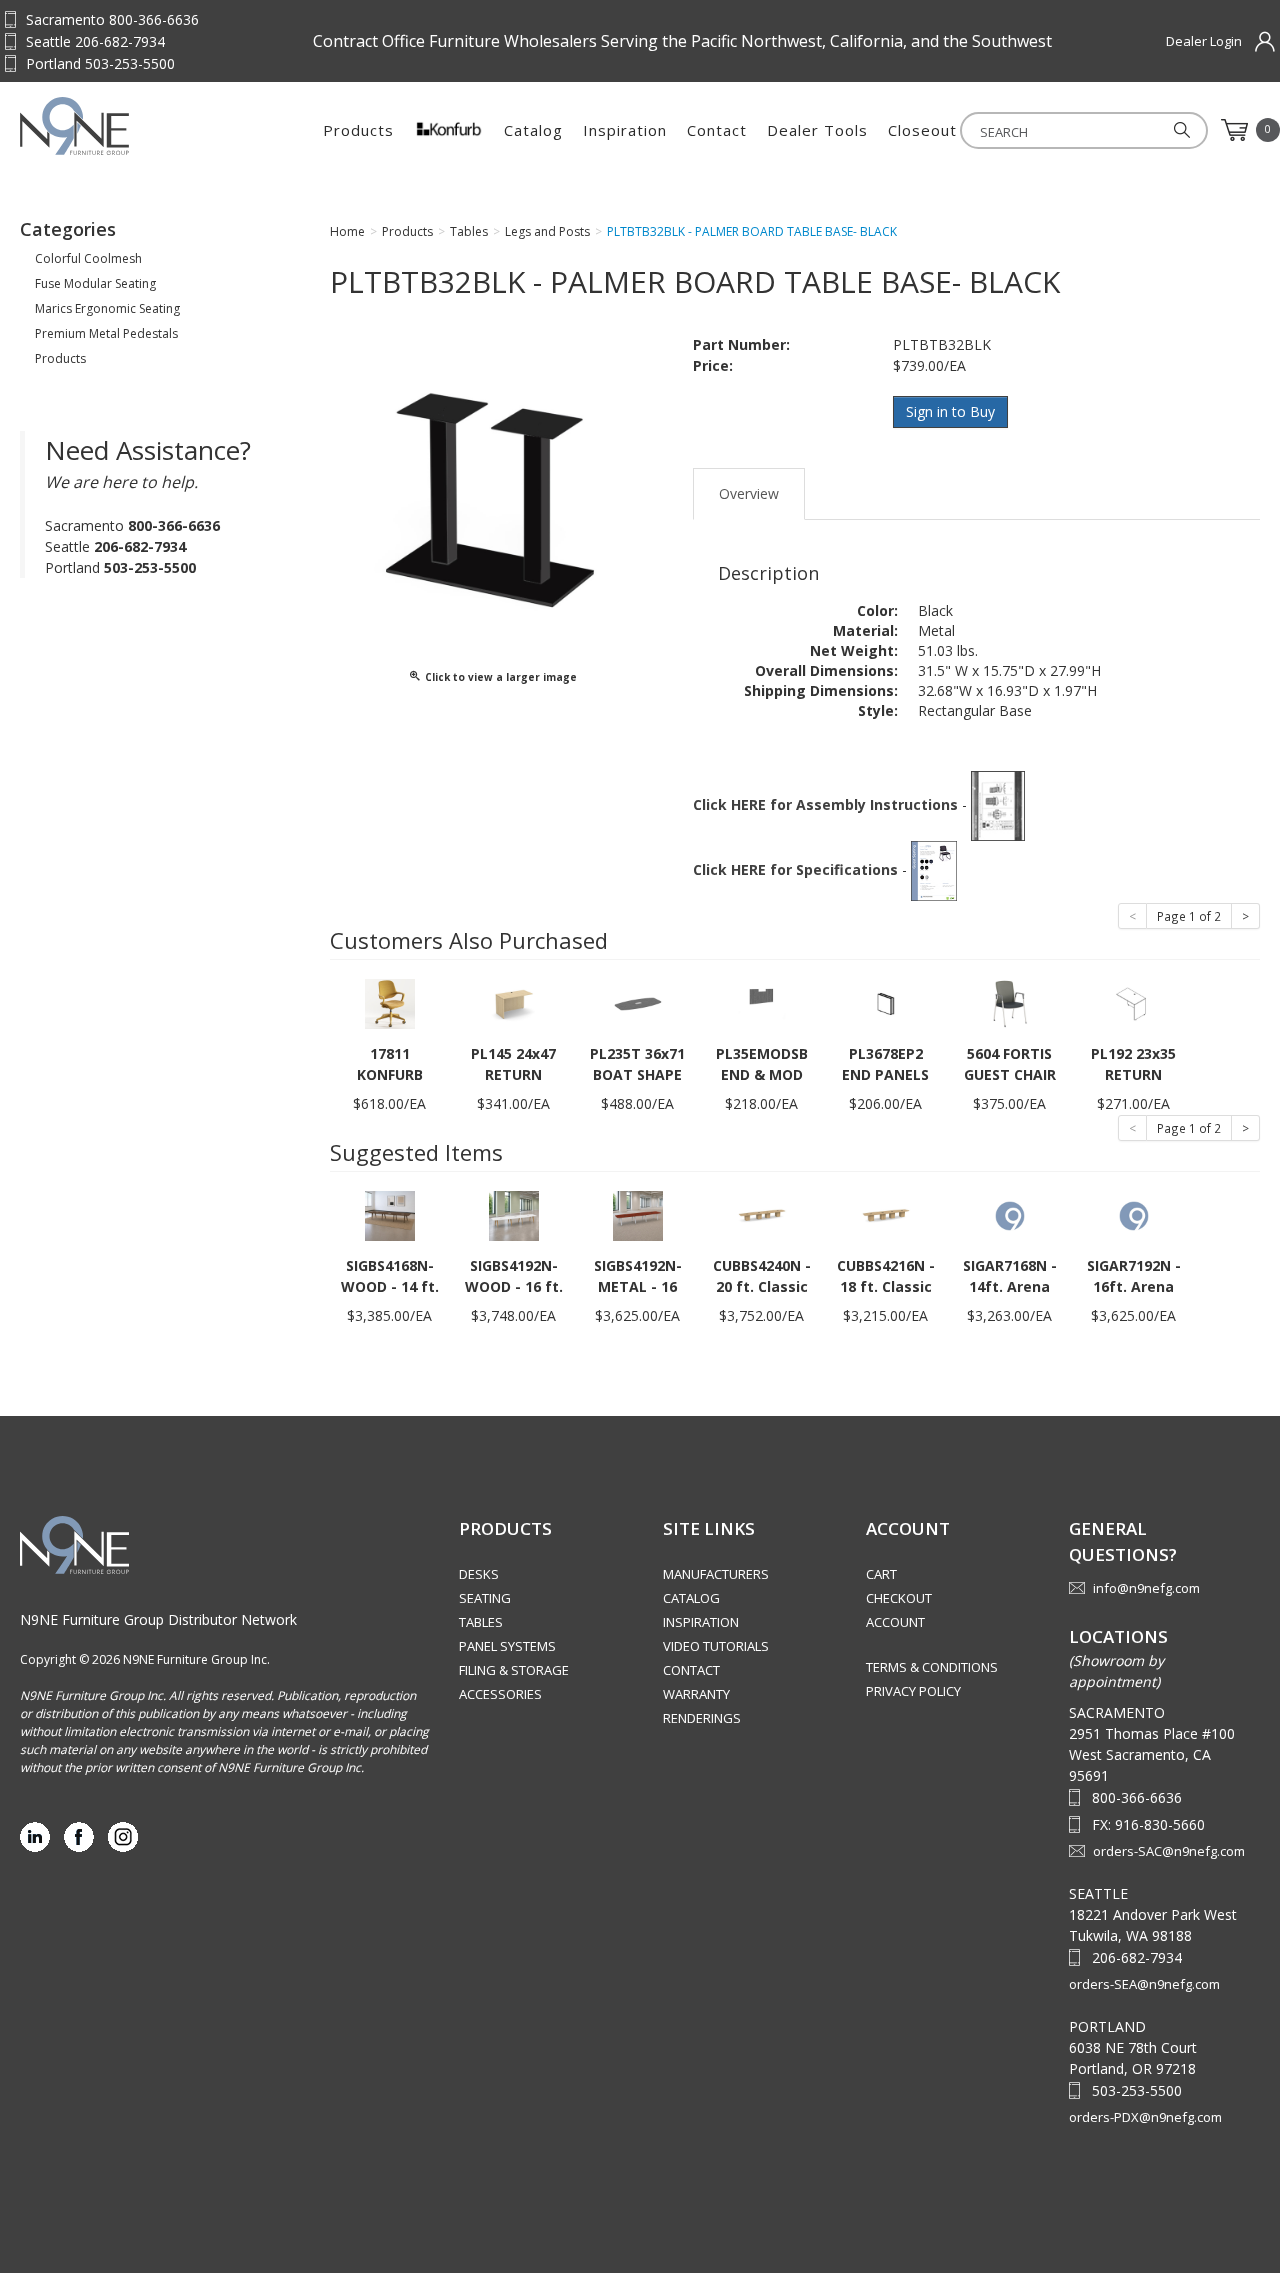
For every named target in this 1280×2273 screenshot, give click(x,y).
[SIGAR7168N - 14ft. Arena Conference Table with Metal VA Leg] (1010, 1214)
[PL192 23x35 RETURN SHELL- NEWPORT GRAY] (1134, 1002)
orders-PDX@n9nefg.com (1145, 2117)
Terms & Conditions (932, 1667)
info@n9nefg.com (1146, 1588)
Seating (485, 1598)
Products (358, 130)
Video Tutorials (716, 1646)
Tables (481, 1622)
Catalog (533, 130)
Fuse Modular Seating (95, 283)
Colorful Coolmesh (88, 258)
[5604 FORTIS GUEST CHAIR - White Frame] (1010, 1002)
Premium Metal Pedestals (106, 333)
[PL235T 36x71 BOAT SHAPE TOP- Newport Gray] (638, 1002)
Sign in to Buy (950, 411)
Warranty (696, 1694)
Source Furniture (118, 126)
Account (895, 1622)
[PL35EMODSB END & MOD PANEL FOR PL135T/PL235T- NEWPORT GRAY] (762, 1002)
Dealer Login (1204, 41)
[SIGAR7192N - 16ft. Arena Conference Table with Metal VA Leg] (1134, 1214)
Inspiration (625, 130)
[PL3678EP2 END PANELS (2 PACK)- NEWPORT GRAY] (886, 1002)
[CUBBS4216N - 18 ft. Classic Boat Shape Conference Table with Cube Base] (886, 1214)
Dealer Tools (817, 130)
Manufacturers (716, 1574)
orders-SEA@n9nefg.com (1144, 1984)
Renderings (702, 1718)
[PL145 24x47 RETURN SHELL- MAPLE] (514, 1002)
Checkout (899, 1598)
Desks (479, 1574)
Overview (749, 493)
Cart (881, 1574)
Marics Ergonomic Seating (107, 308)
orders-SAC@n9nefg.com (1169, 1851)
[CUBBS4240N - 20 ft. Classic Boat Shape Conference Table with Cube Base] (762, 1214)
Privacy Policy (913, 1691)
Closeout (922, 130)
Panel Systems (507, 1646)
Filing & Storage (514, 1670)
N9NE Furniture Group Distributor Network (158, 1619)
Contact (717, 130)
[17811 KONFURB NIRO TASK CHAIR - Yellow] (390, 1002)
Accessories (500, 1694)
